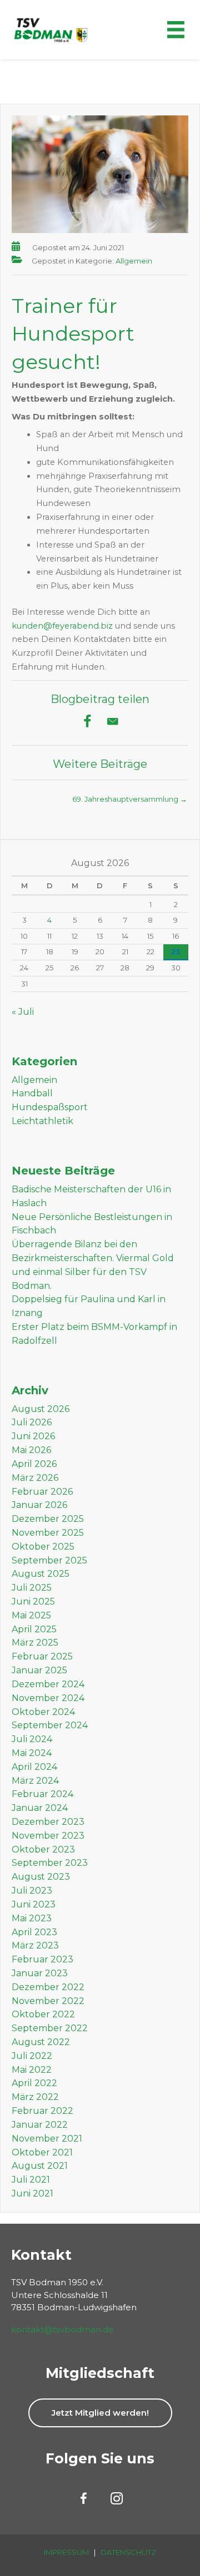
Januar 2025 (39, 1670)
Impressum (66, 2552)
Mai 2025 (31, 1615)
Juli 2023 (32, 1891)
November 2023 (48, 1836)
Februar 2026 (42, 1492)
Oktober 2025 (43, 1547)
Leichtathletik (42, 1121)
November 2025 (48, 1533)
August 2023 (41, 1877)
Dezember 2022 (48, 1987)
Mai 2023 (32, 1918)
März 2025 (35, 1643)
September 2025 (49, 1560)
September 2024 (50, 1725)
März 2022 (35, 2097)
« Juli (23, 1012)
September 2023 (50, 1863)
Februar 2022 (42, 2111)
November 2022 (48, 2001)
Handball (32, 1093)
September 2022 (50, 2028)
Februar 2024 (42, 1794)
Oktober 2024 (43, 1712)
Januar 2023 (40, 1973)
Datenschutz (128, 2552)
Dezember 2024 (48, 1684)
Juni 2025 (33, 1601)
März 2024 (35, 1781)
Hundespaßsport (50, 1107)
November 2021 (47, 2139)
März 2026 (35, 1478)
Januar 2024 (40, 1808)
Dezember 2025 (48, 1519)
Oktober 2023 (43, 1849)
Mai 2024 (32, 1753)
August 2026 (41, 1409)
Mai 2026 (31, 1450)
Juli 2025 (32, 1588)
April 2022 (34, 2083)
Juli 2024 (32, 1739)
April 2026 (34, 1464)
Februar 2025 (42, 1656)
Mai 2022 (32, 2070)
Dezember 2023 (48, 1822)
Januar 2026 (39, 1505)
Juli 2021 (31, 2180)
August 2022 (41, 2042)
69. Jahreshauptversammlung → (130, 799)
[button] (100, 2413)
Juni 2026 (33, 1436)
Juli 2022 (32, 2056)
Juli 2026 (32, 1422)
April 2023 (34, 1932)
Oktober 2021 (42, 2152)
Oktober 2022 (43, 2014)
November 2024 (48, 1698)
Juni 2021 (32, 2193)
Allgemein (134, 261)
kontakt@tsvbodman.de (62, 2329)
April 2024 (34, 1767)
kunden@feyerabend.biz (62, 626)
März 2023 (35, 1945)
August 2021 (40, 2166)
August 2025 (41, 1574)
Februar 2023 (42, 1959)
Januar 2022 (40, 2125)
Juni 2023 (34, 1904)
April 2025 (34, 1629)
